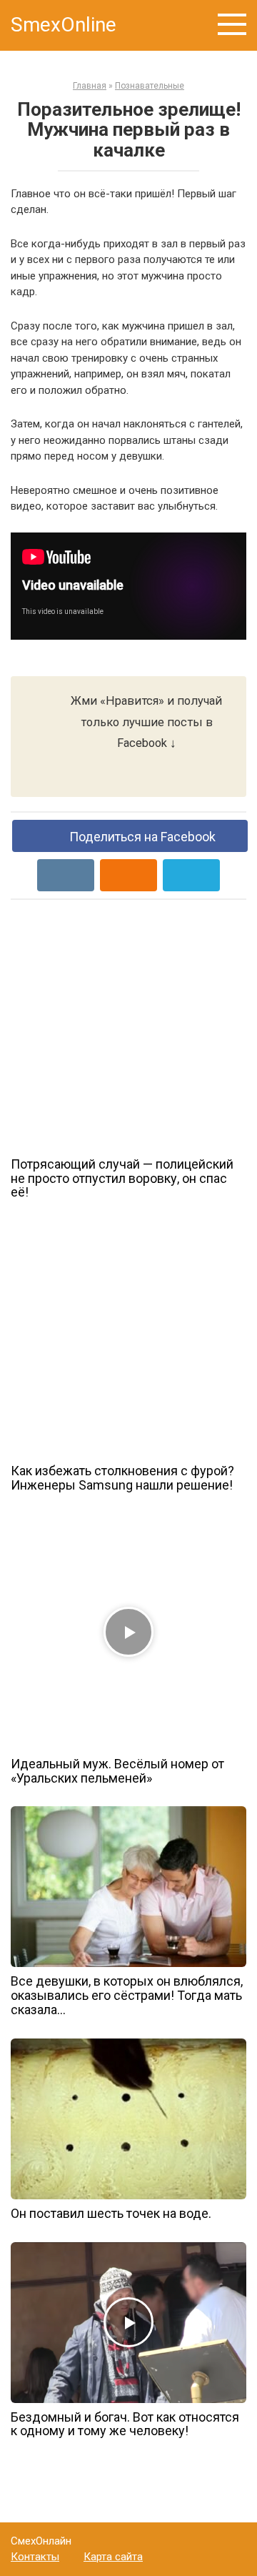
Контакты (35, 2557)
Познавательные (150, 86)
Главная (90, 86)
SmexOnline (64, 25)
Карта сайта (113, 2557)
